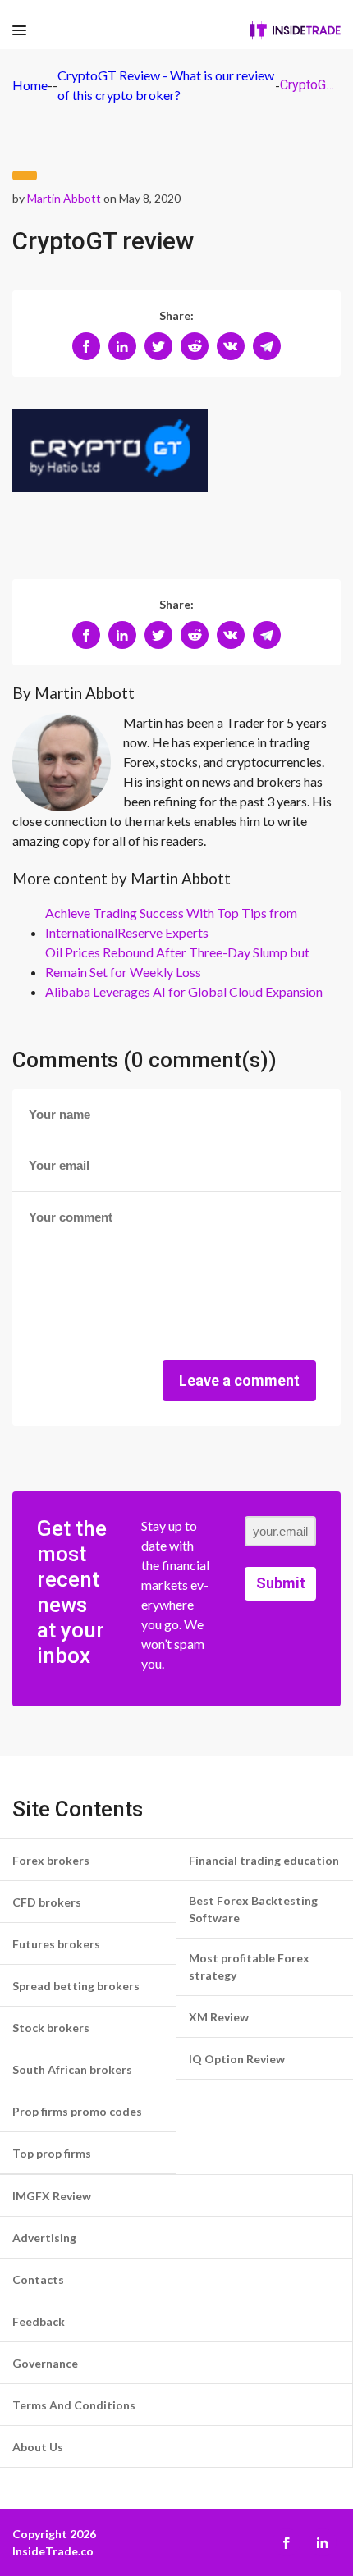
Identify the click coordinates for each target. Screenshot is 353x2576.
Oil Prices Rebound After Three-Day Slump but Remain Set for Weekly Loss (177, 962)
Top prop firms (52, 2153)
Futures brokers (56, 1944)
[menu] (19, 31)
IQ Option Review (237, 2059)
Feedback (39, 2321)
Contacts (38, 2279)
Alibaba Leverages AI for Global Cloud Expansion (184, 991)
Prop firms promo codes (77, 2111)
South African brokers (72, 2069)
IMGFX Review (52, 2196)
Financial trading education (264, 1860)
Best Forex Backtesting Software (253, 1909)
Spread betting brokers (76, 1986)
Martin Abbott (64, 198)
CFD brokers (47, 1902)
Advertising (44, 2238)
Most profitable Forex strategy (249, 1966)
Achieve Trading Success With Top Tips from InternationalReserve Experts (171, 923)
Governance (45, 2363)
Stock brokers (51, 2028)
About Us (38, 2447)
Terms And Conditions (74, 2405)
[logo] (296, 30)
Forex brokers (51, 1860)
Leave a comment (239, 1380)
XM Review (219, 2017)
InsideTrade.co (53, 2551)
